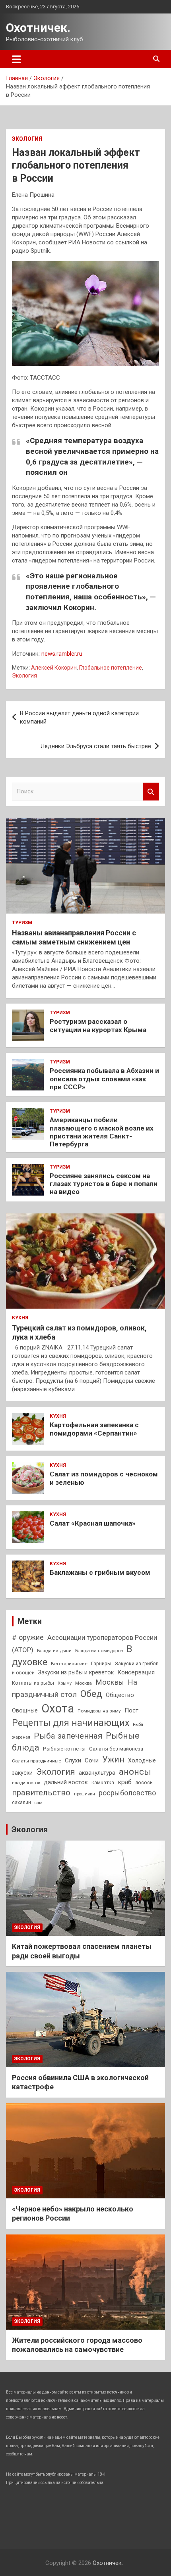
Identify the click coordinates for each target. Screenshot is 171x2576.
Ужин (113, 1759)
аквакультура (97, 1773)
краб (125, 1782)
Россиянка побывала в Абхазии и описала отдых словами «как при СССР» (104, 1079)
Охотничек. (38, 28)
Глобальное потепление (111, 668)
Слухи (73, 1760)
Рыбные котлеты (64, 1749)
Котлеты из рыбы (33, 1683)
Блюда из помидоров (99, 1651)
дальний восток (66, 1782)
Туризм (22, 923)
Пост (131, 1710)
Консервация (136, 1672)
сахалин (21, 1802)
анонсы (135, 1772)
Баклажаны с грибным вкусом (100, 1572)
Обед (91, 1694)
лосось (144, 1782)
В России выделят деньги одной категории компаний (79, 717)
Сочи (92, 1760)
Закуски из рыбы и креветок (76, 1672)
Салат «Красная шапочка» (93, 1523)
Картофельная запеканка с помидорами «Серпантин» (94, 1429)
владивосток (26, 1783)
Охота (58, 1708)
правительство (41, 1793)
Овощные (25, 1710)
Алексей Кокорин (54, 668)
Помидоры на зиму (99, 1711)
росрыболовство (127, 1793)
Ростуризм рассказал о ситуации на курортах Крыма (98, 1025)
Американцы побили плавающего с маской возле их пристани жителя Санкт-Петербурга (102, 1132)
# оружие (28, 1637)
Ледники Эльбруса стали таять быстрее (96, 746)
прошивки (85, 1794)
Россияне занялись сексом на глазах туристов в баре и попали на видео (104, 1184)
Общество (120, 1695)
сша (39, 1803)
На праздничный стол (75, 1688)
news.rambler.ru (62, 654)
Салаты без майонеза (116, 1749)
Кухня (20, 1318)
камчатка (103, 1782)
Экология (27, 139)
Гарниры (101, 1663)
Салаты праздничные (37, 1761)
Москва (84, 1683)
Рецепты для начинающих (71, 1723)
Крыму (65, 1683)
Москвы (110, 1682)
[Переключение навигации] (17, 59)
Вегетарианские (69, 1664)
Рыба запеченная (68, 1736)
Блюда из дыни (54, 1651)
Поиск (151, 792)
